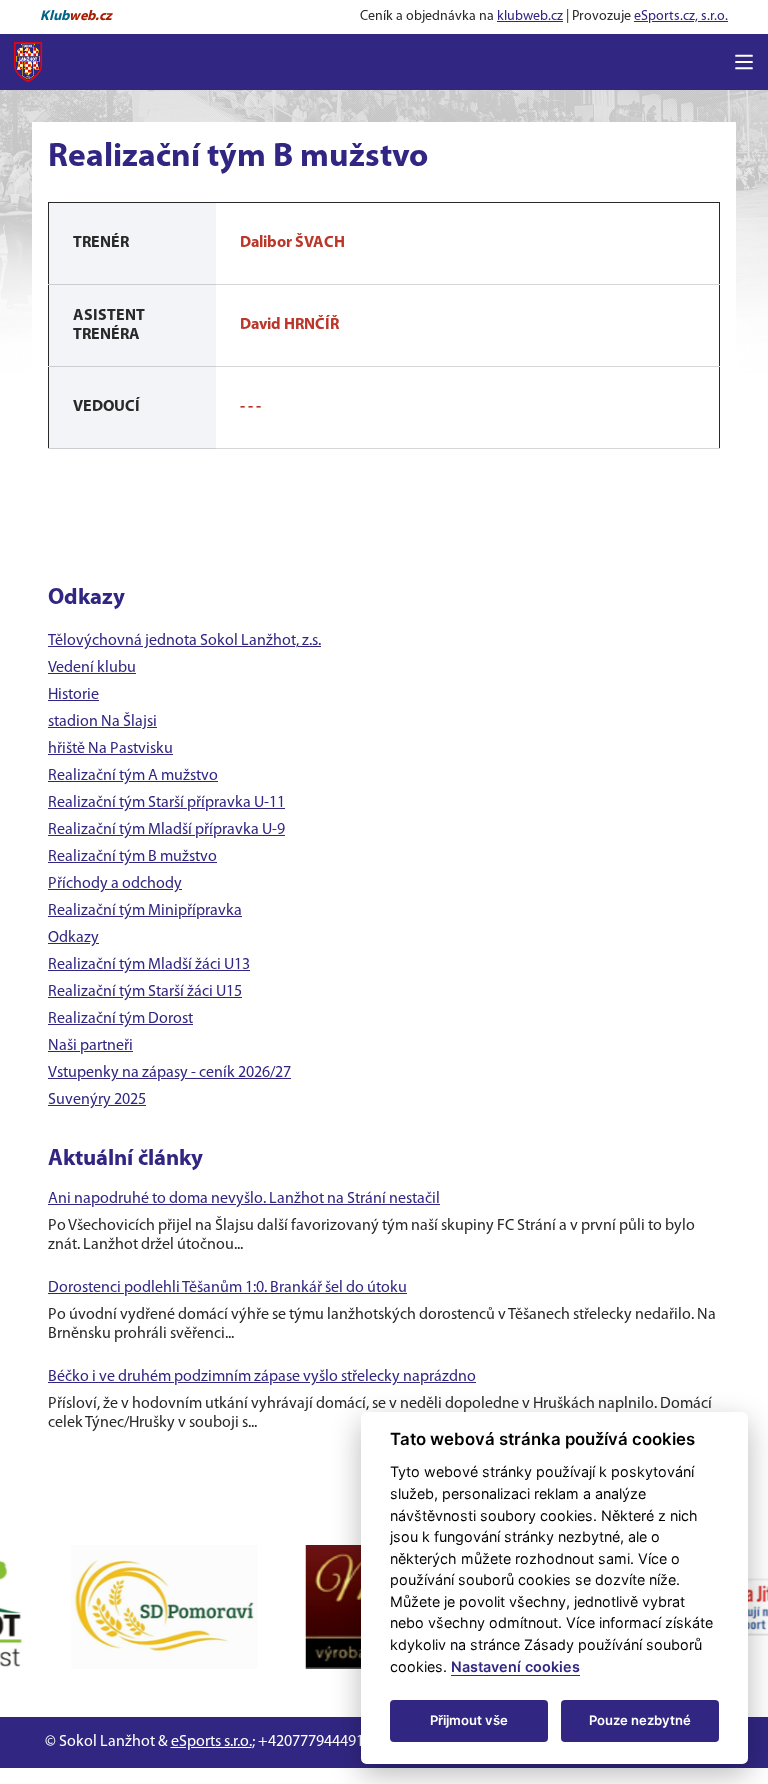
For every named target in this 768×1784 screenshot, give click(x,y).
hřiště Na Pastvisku (110, 749)
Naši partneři (90, 1046)
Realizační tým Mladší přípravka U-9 (166, 830)
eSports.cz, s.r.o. (681, 16)
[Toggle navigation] (744, 62)
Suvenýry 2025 (97, 1100)
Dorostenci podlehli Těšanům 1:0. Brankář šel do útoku (227, 1288)
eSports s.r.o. (211, 1742)
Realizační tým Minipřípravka (145, 911)
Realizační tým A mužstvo (133, 776)
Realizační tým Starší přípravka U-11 (166, 803)
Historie (73, 695)
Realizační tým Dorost (120, 1019)
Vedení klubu (92, 668)
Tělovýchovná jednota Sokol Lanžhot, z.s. (184, 641)
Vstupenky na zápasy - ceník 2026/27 (169, 1073)
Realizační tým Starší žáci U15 (145, 992)
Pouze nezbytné (640, 1720)
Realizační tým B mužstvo (132, 857)
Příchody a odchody (115, 884)
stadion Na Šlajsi (102, 722)
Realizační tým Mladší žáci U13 (149, 965)
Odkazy (73, 938)
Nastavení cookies (515, 1666)
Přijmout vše (469, 1720)
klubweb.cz (530, 16)
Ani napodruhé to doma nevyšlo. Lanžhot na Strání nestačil (244, 1199)
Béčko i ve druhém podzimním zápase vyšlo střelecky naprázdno (262, 1377)
